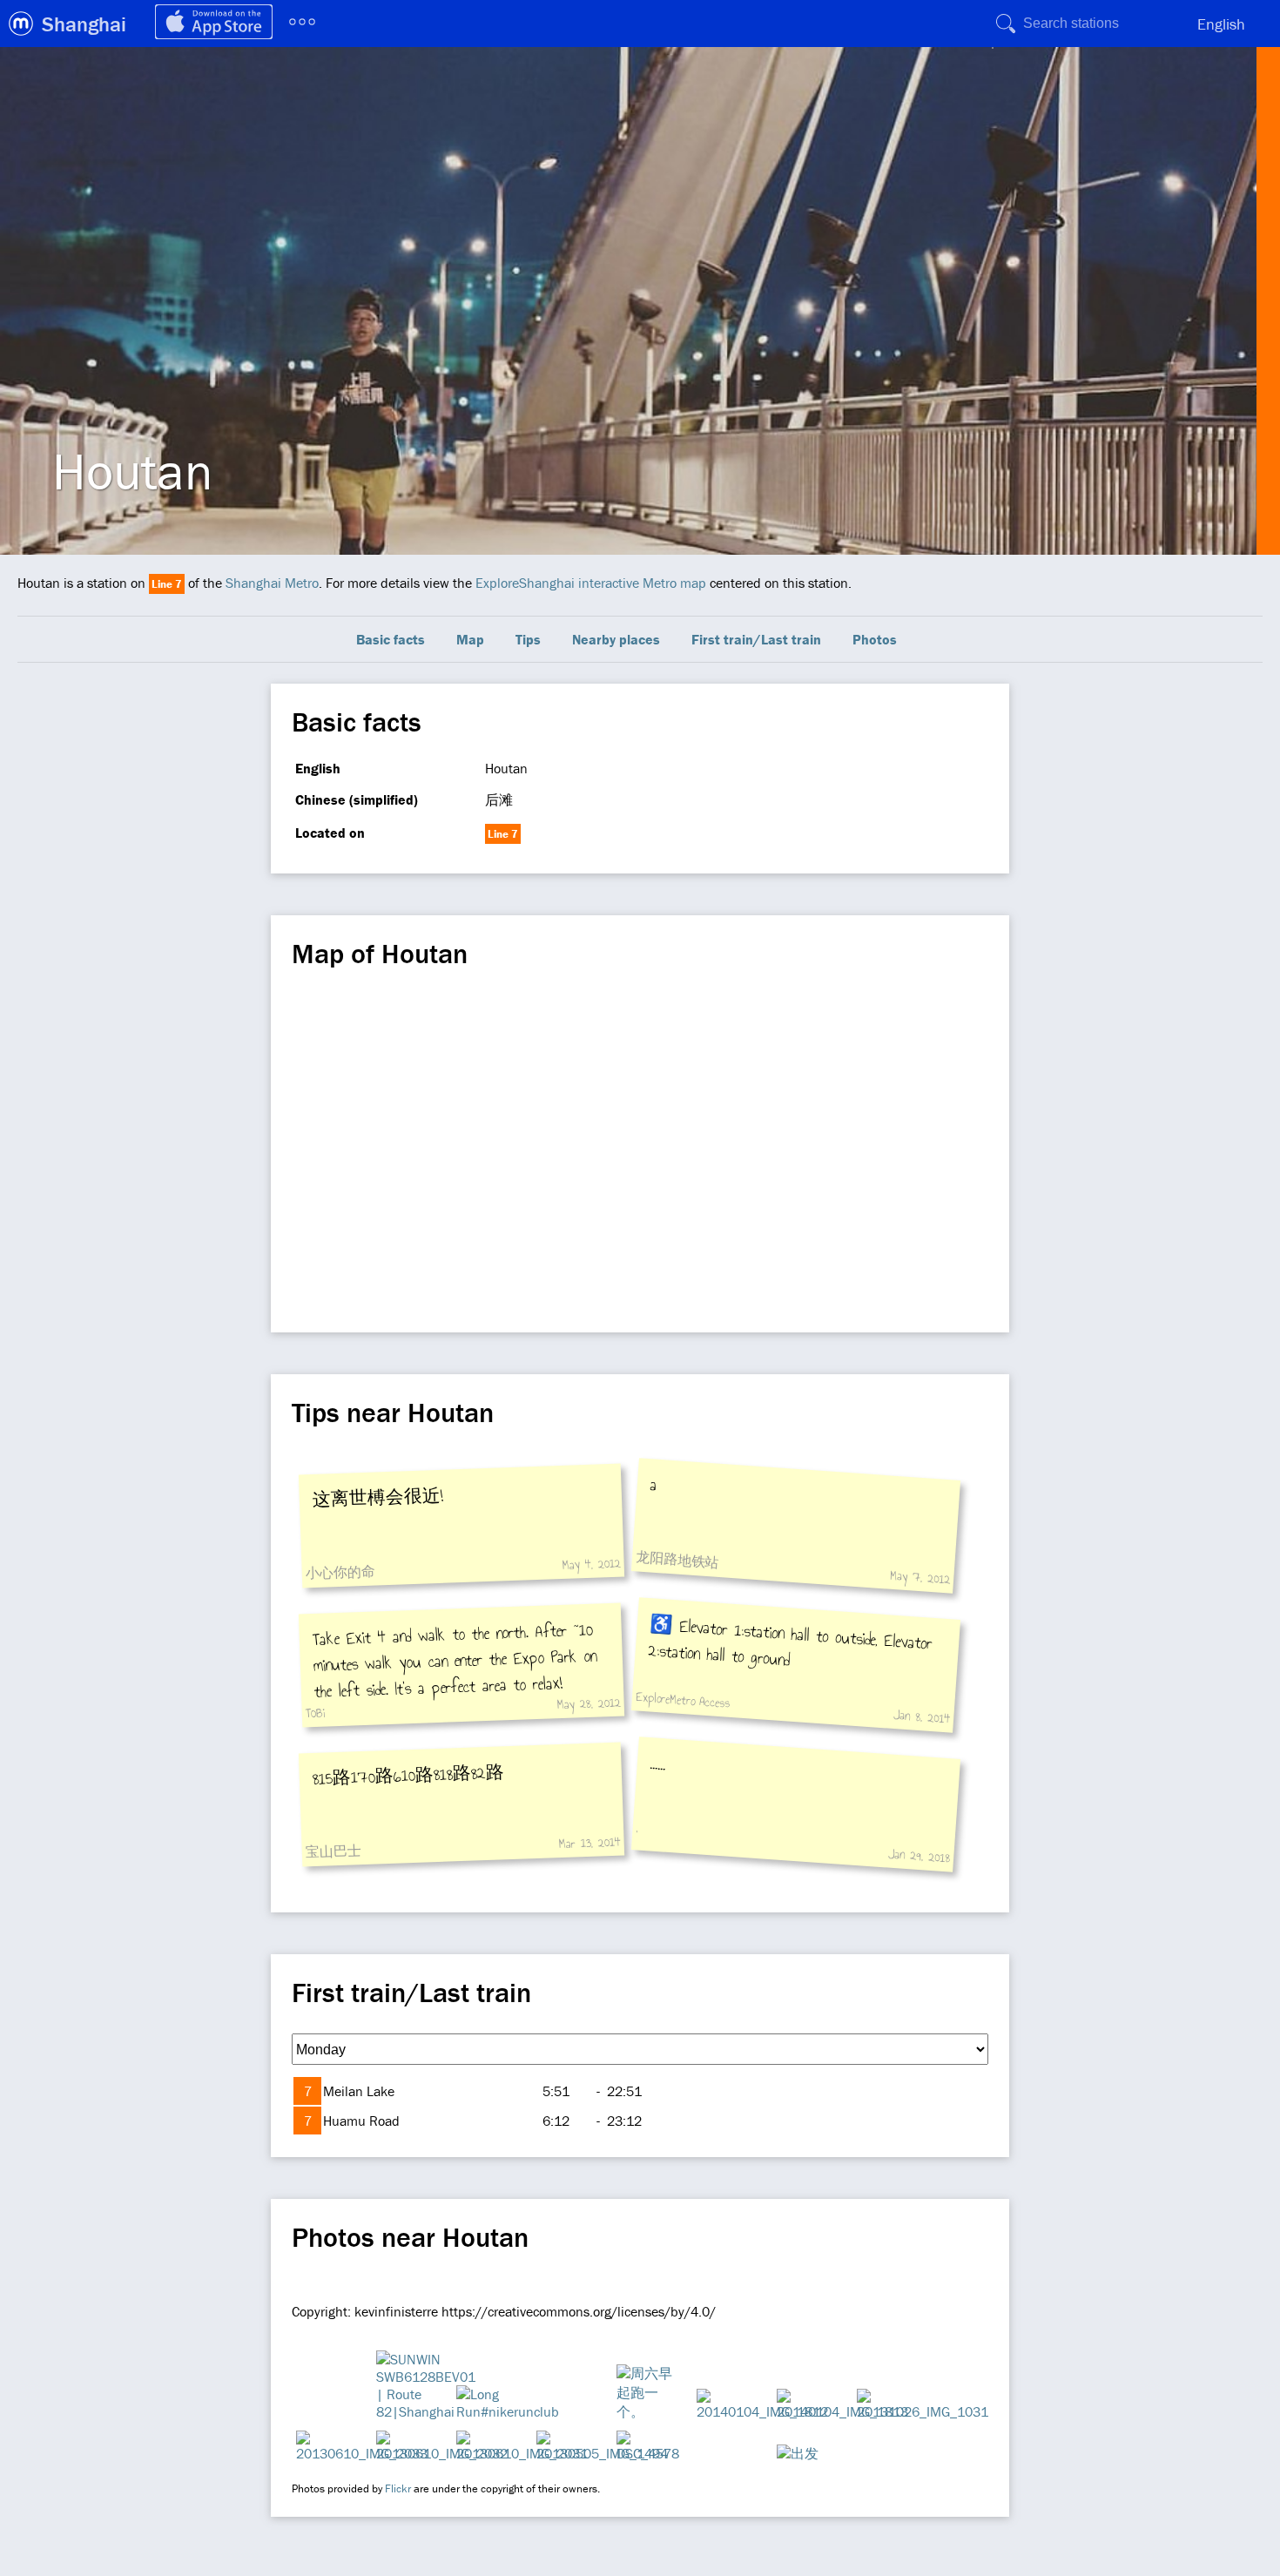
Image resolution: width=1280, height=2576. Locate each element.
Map (470, 639)
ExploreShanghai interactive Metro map (591, 583)
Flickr (398, 2488)
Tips (528, 639)
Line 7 (167, 584)
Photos (875, 639)
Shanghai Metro (272, 583)
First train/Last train (756, 639)
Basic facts (391, 639)
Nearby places (616, 639)
